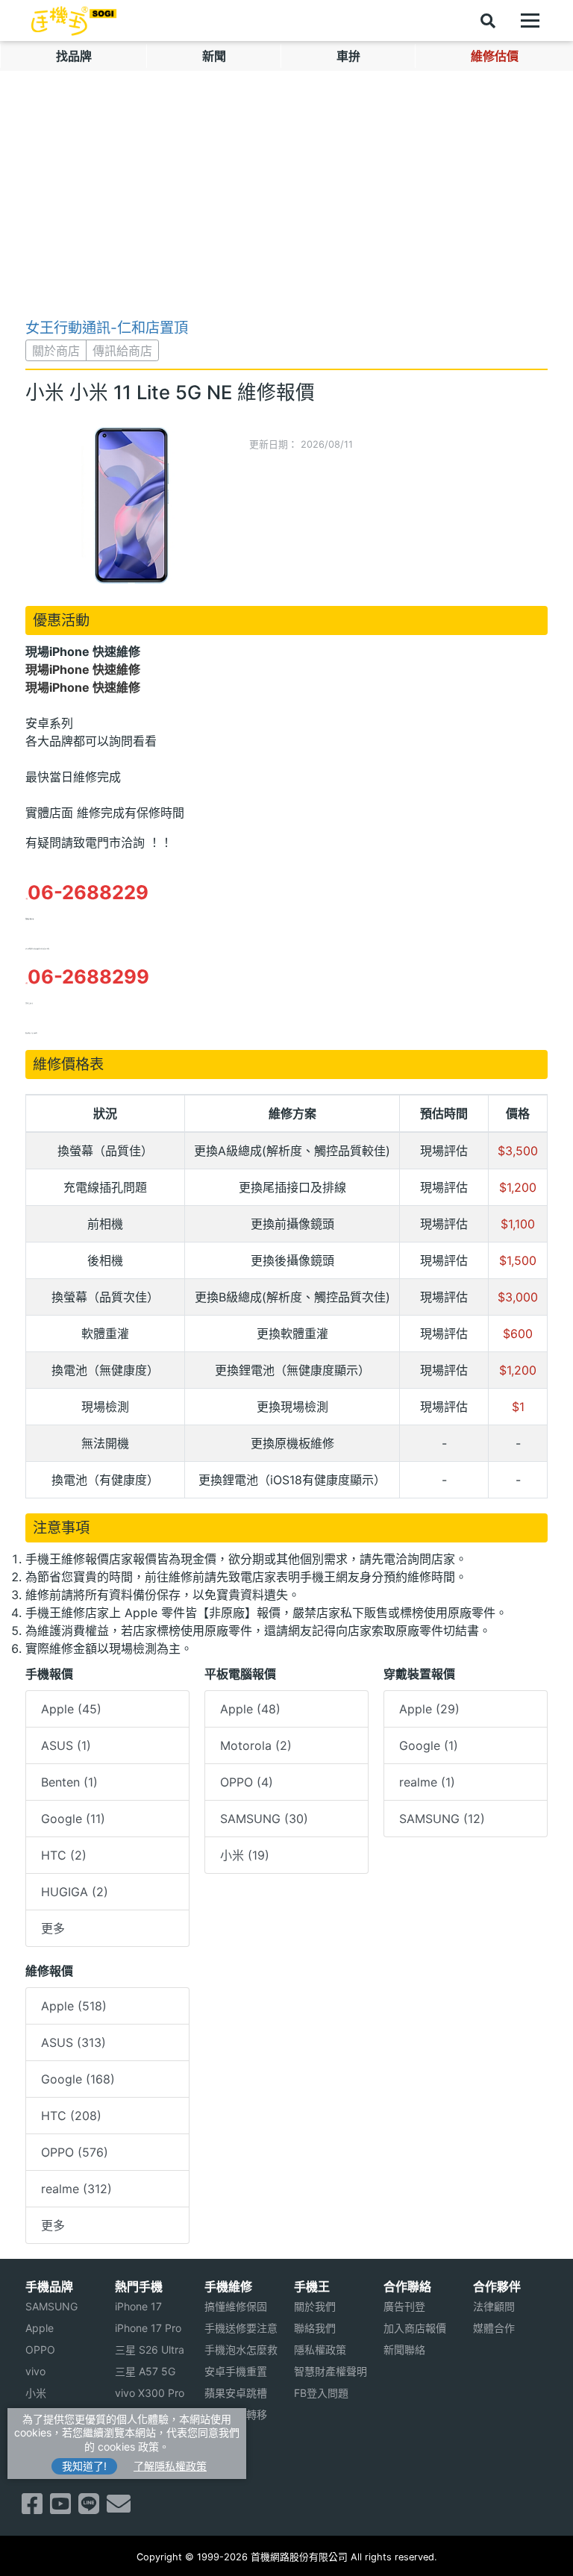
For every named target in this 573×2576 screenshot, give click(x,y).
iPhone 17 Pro (148, 2328)
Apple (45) (71, 1709)
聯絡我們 (315, 2328)
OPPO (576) (75, 2152)
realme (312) (76, 2189)
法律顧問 (494, 2306)
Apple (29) (429, 1709)
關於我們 (315, 2306)
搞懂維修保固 (236, 2306)
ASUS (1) (66, 1745)
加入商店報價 (415, 2328)
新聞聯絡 (404, 2350)
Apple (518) (74, 2006)
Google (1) (429, 1745)
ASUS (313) (73, 2042)
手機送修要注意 (241, 2328)
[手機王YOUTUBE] (60, 2508)
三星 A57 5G (145, 2371)
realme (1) (427, 1782)
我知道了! (84, 2466)
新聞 (214, 56)
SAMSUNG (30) (264, 1819)
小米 (36, 2393)
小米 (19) (245, 1855)
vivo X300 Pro (150, 2393)
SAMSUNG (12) (442, 1819)
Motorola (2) (256, 1745)
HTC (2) (64, 1855)
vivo (35, 2371)
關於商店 (56, 351)
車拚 (348, 56)
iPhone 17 (138, 2306)
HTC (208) (71, 2116)
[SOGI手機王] (74, 21)
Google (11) (73, 1819)
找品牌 (74, 56)
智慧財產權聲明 (331, 2371)
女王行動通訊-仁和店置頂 (107, 328)
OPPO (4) (247, 1782)
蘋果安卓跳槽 (236, 2393)
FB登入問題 (321, 2393)
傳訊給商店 (122, 351)
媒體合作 (494, 2328)
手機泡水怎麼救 (241, 2350)
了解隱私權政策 (170, 2466)
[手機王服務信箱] (119, 2508)
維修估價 (495, 56)
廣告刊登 (404, 2306)
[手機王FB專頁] (32, 2508)
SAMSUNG (51, 2306)
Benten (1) (69, 1782)
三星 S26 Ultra (150, 2350)
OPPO (40, 2350)
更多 (53, 1928)
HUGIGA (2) (75, 1892)
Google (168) (78, 2079)
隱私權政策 (320, 2350)
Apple (40, 2328)
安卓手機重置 (236, 2371)
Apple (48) (250, 1709)
